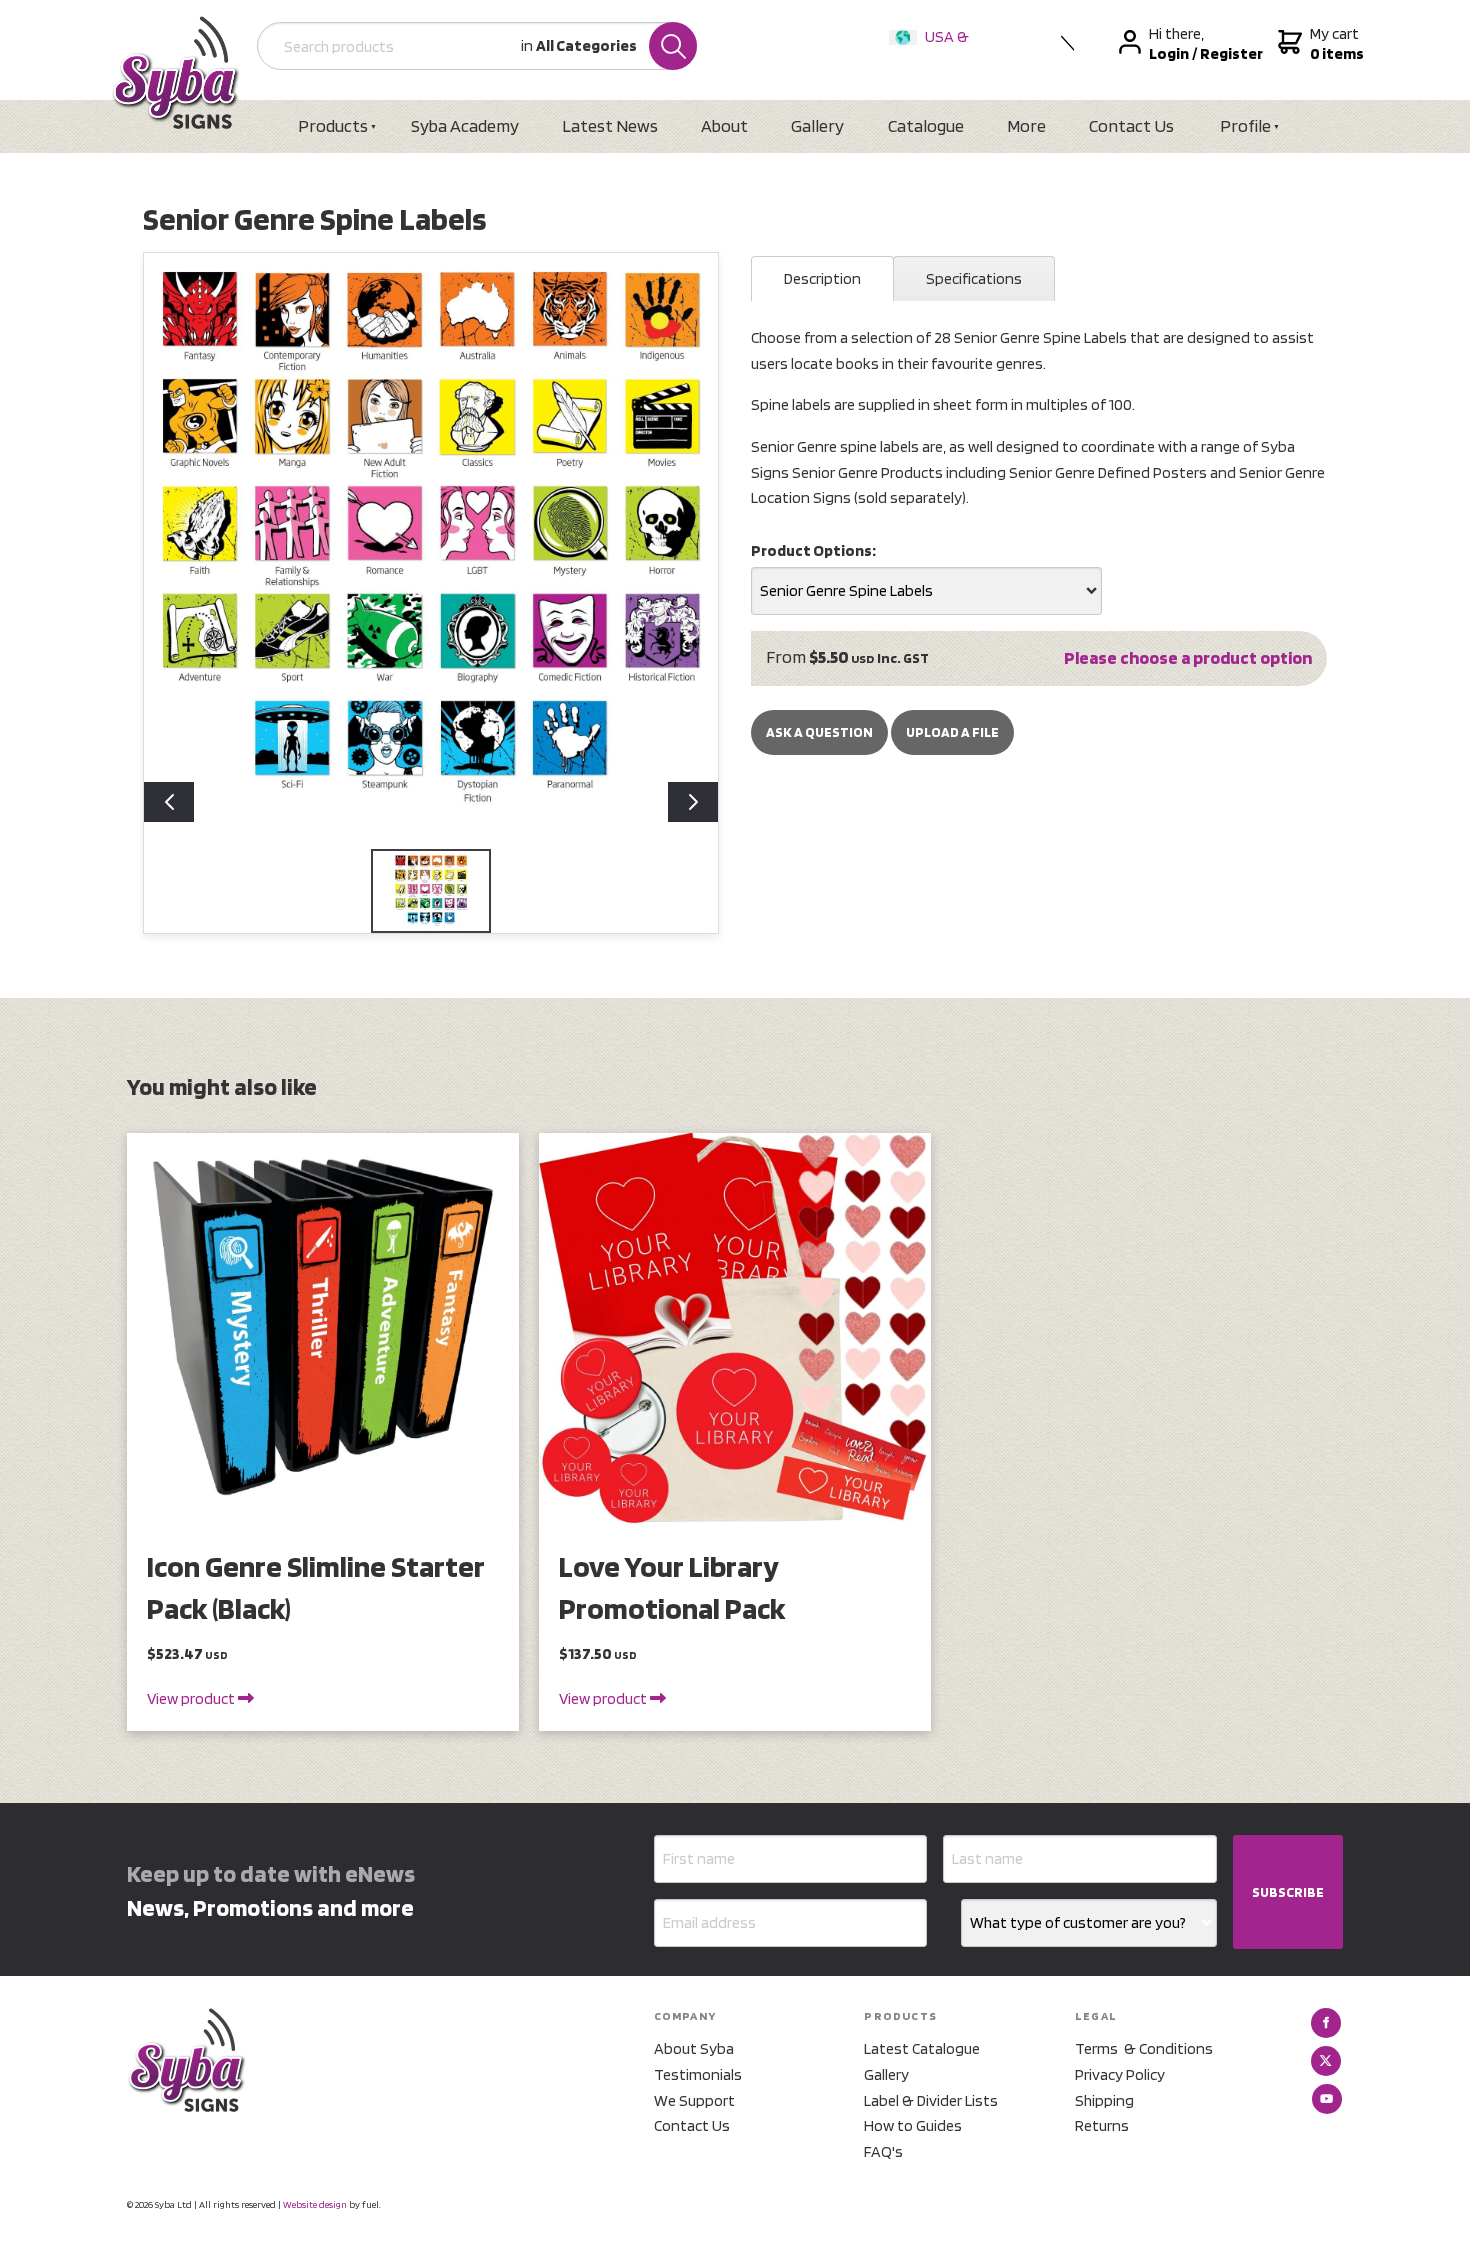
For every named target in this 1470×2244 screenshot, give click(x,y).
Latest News (610, 125)
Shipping (1104, 2100)
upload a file (952, 732)
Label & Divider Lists (931, 2100)
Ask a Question (819, 732)
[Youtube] (1327, 2099)
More (1026, 125)
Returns (1102, 2125)
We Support (694, 2100)
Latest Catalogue (922, 2048)
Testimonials (698, 2074)
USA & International (933, 49)
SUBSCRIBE (1288, 1892)
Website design (315, 2204)
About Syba (694, 2048)
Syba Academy (465, 125)
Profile (1245, 125)
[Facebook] (1326, 2023)
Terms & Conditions (1144, 2048)
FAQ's (883, 2151)
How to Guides (913, 2125)
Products (333, 125)
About (724, 125)
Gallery (817, 125)
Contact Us (1131, 125)
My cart (1334, 43)
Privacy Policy (1120, 2074)
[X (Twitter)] (1326, 2061)
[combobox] (926, 591)
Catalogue (926, 125)
